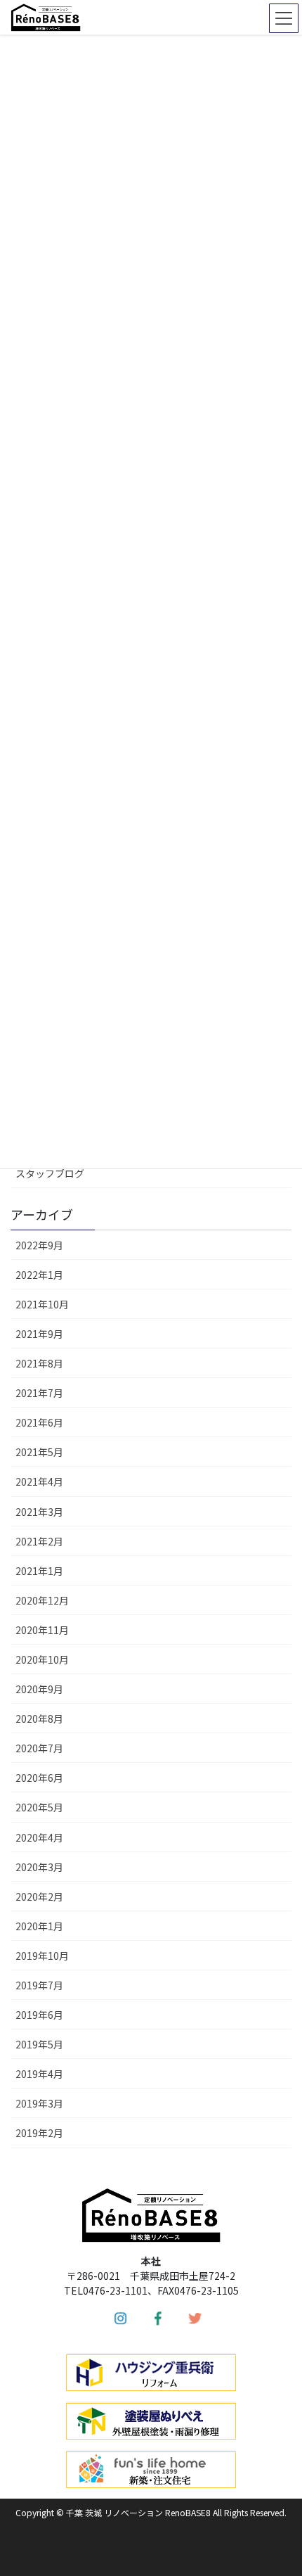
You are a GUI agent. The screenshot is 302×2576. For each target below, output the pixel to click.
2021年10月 (42, 1304)
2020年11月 (42, 1630)
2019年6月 (39, 2015)
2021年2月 (39, 1541)
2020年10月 (42, 1659)
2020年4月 (39, 1837)
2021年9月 (39, 1334)
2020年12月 (42, 1600)
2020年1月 (39, 1926)
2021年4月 (39, 1481)
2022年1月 (39, 1275)
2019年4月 (39, 2074)
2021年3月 (39, 1512)
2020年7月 (39, 1748)
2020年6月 (39, 1778)
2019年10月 (42, 1956)
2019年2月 (39, 2133)
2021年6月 (39, 1422)
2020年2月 (39, 1896)
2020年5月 (39, 1807)
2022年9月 (39, 1245)
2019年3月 (39, 2103)
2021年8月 (39, 1363)
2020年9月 (39, 1689)
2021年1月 (39, 1571)
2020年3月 (39, 1867)
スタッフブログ (50, 1173)
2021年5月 (39, 1452)
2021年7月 (39, 1393)
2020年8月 (39, 1719)
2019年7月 (39, 1985)
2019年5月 (39, 2044)
